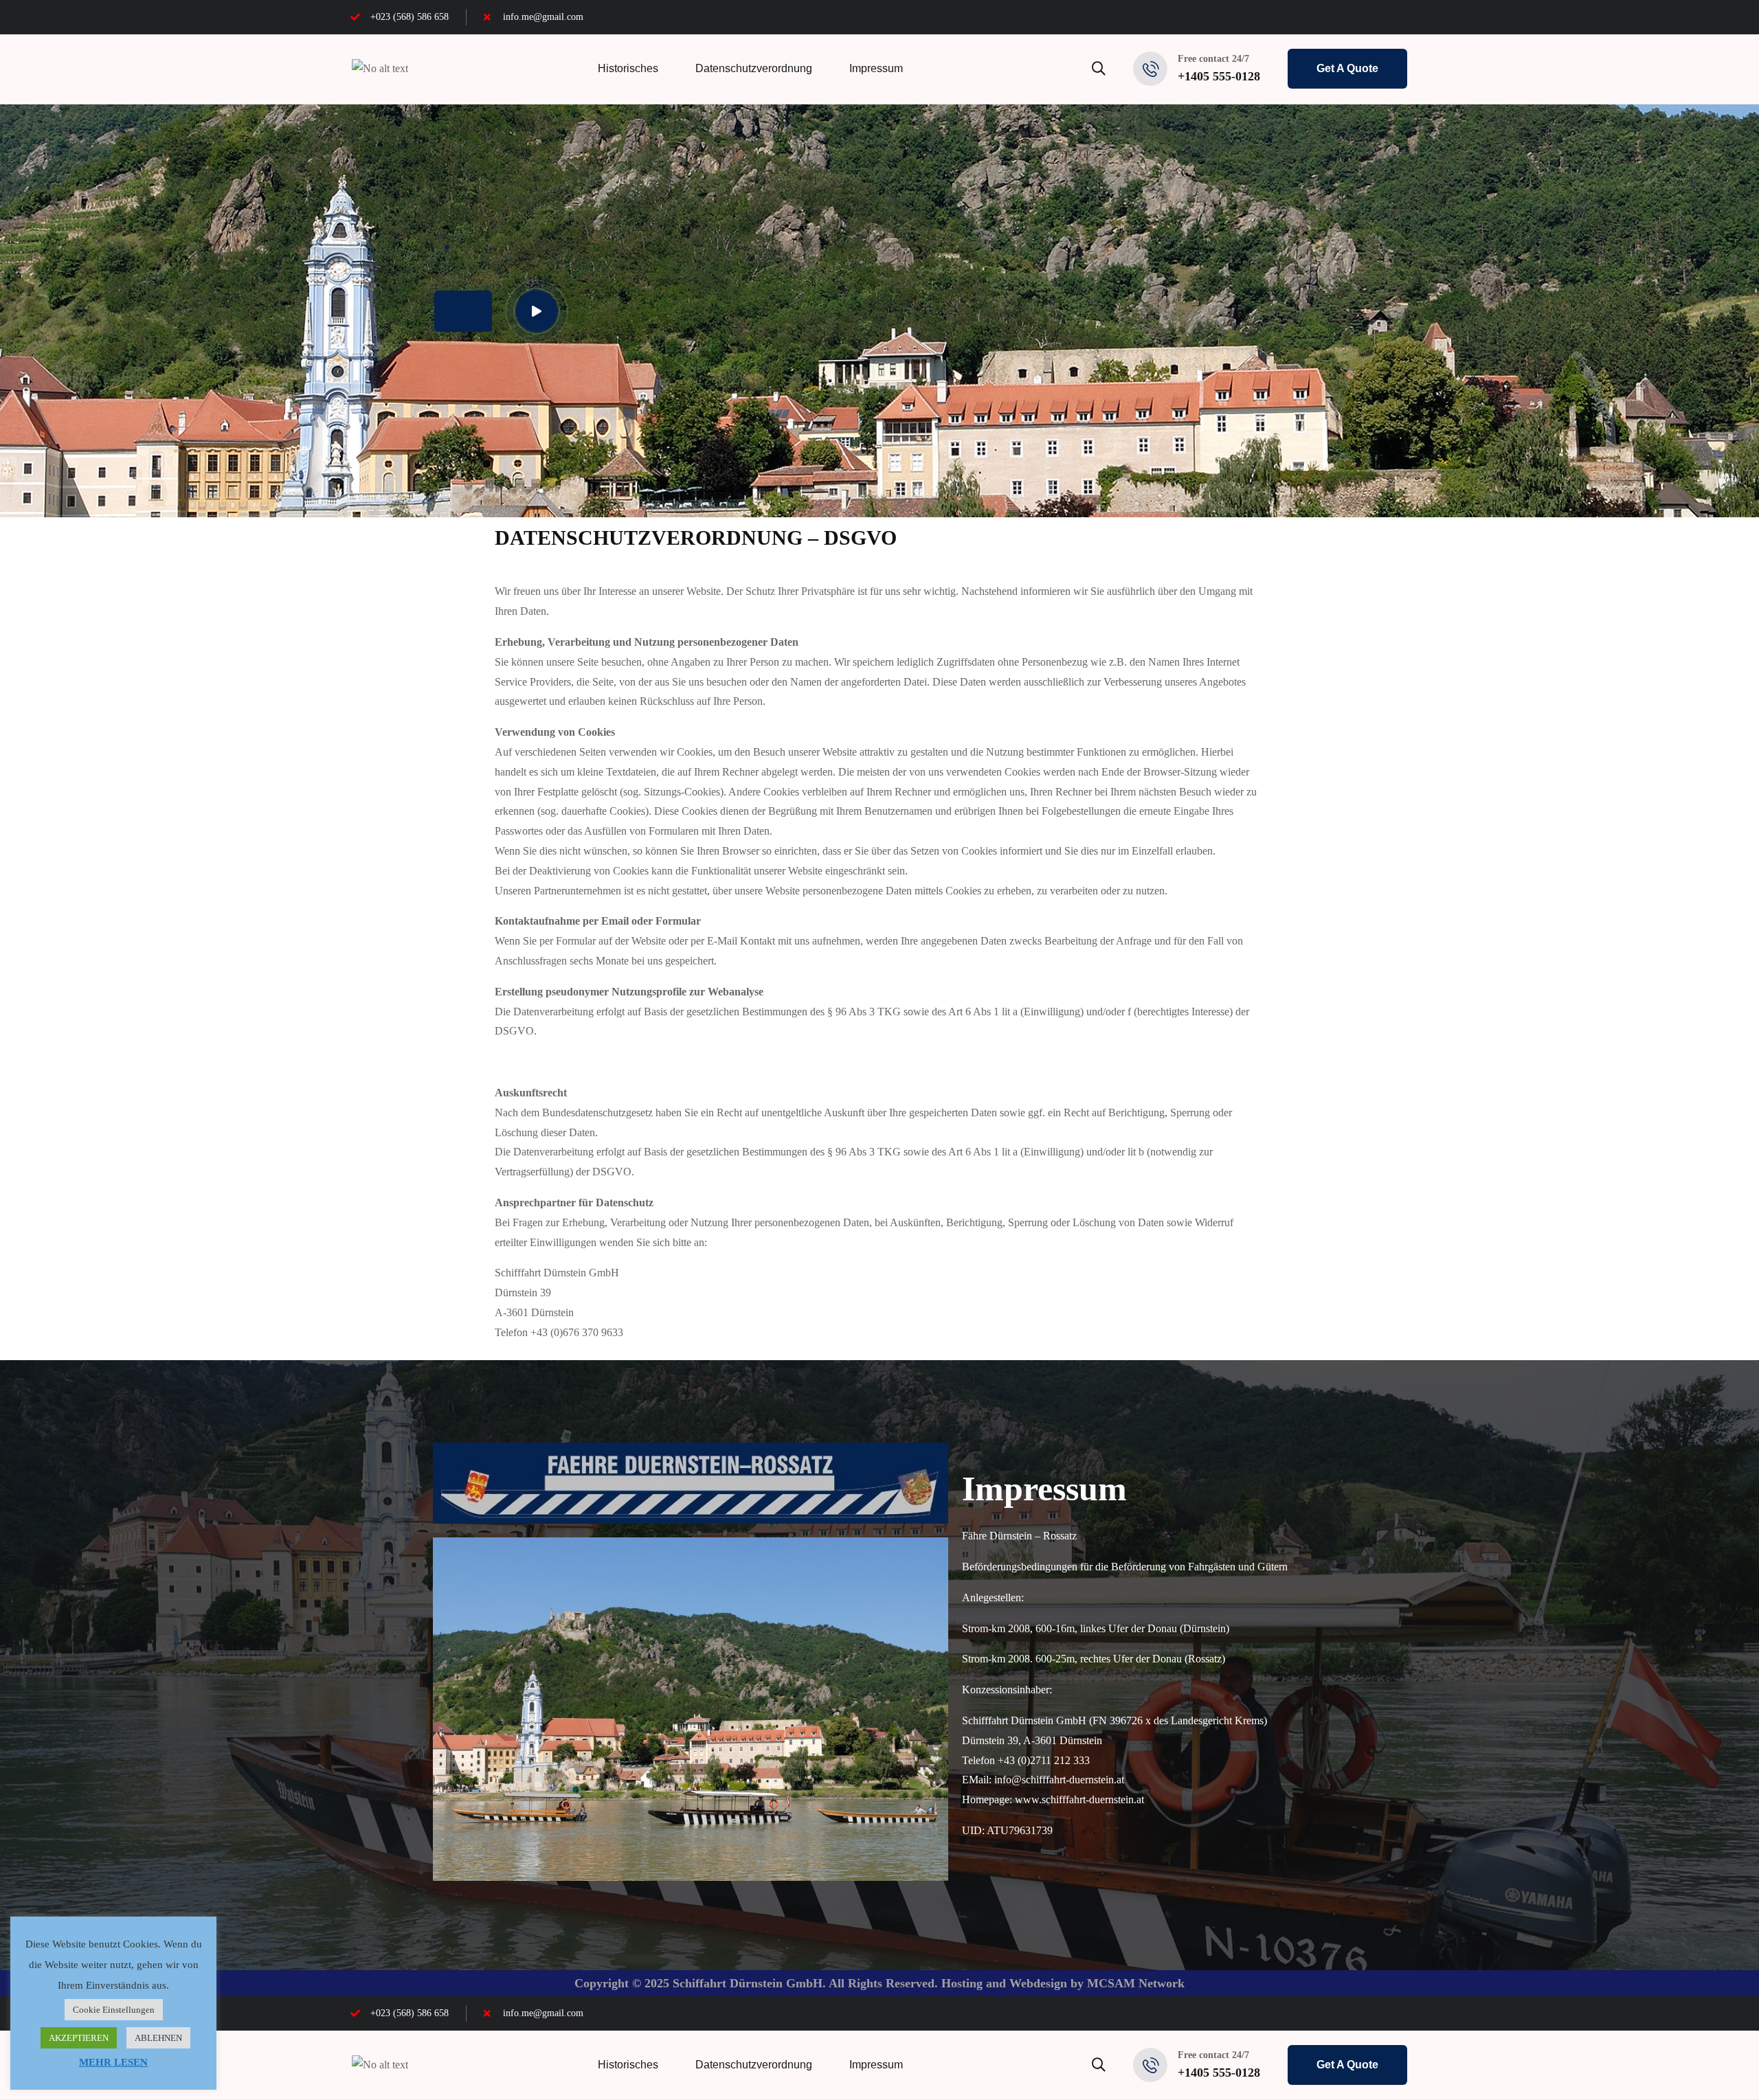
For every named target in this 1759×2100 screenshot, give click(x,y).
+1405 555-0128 (1219, 76)
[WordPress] (1404, 17)
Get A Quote (1347, 68)
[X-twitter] (1354, 17)
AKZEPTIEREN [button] (79, 2038)
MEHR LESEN (113, 2062)
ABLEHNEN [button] (158, 2038)
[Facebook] (1330, 17)
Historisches (628, 68)
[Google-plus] (1379, 17)
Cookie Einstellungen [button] (114, 2010)
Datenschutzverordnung (754, 68)
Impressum (876, 68)
